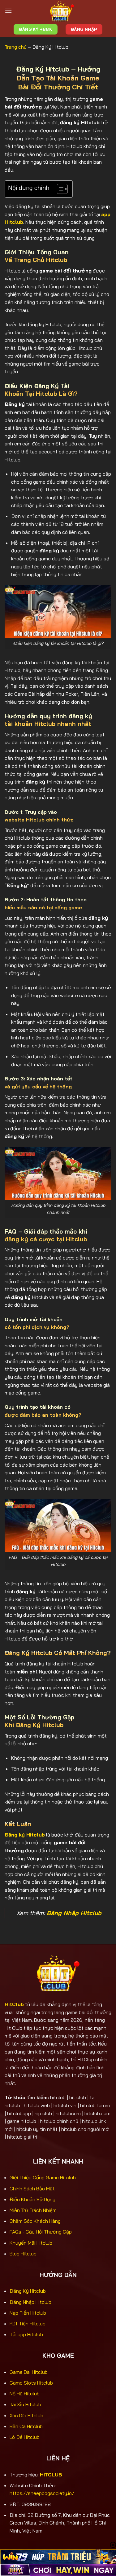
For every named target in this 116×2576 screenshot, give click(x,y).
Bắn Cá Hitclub (26, 2426)
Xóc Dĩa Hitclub (26, 2415)
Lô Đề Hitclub (25, 2437)
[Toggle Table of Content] (59, 189)
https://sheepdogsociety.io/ (42, 2493)
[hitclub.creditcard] (62, 11)
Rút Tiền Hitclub (28, 2324)
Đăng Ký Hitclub (28, 2291)
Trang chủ (16, 47)
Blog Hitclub (23, 2254)
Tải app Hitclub (26, 2334)
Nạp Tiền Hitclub (28, 2313)
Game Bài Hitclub (29, 2372)
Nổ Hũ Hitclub (25, 2394)
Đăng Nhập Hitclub (30, 2302)
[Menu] (8, 11)
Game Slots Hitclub (31, 2383)
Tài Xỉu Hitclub (25, 2404)
